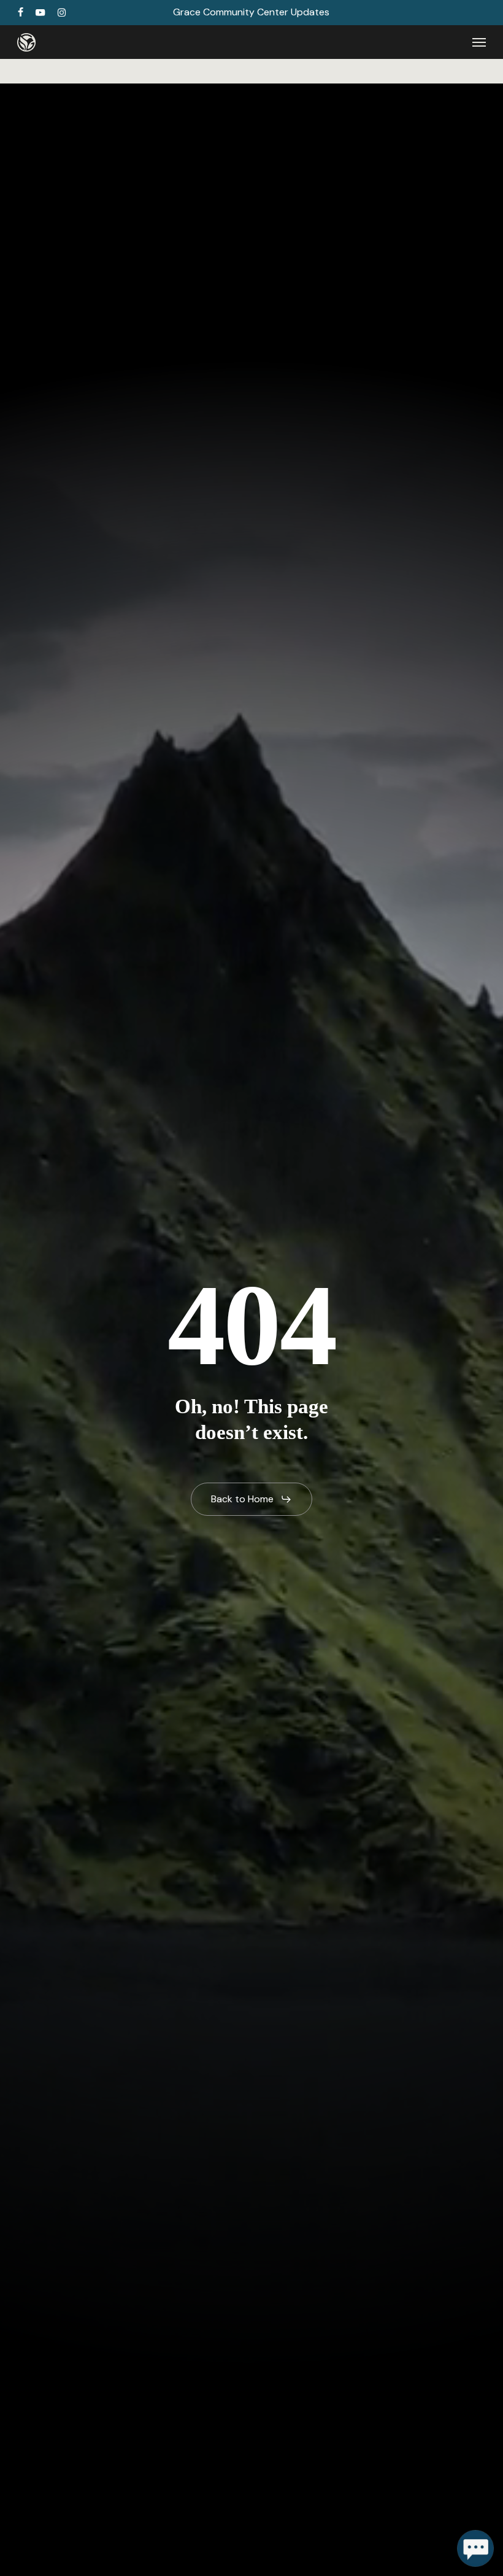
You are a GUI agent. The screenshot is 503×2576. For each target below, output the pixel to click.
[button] (479, 42)
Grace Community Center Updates (251, 12)
